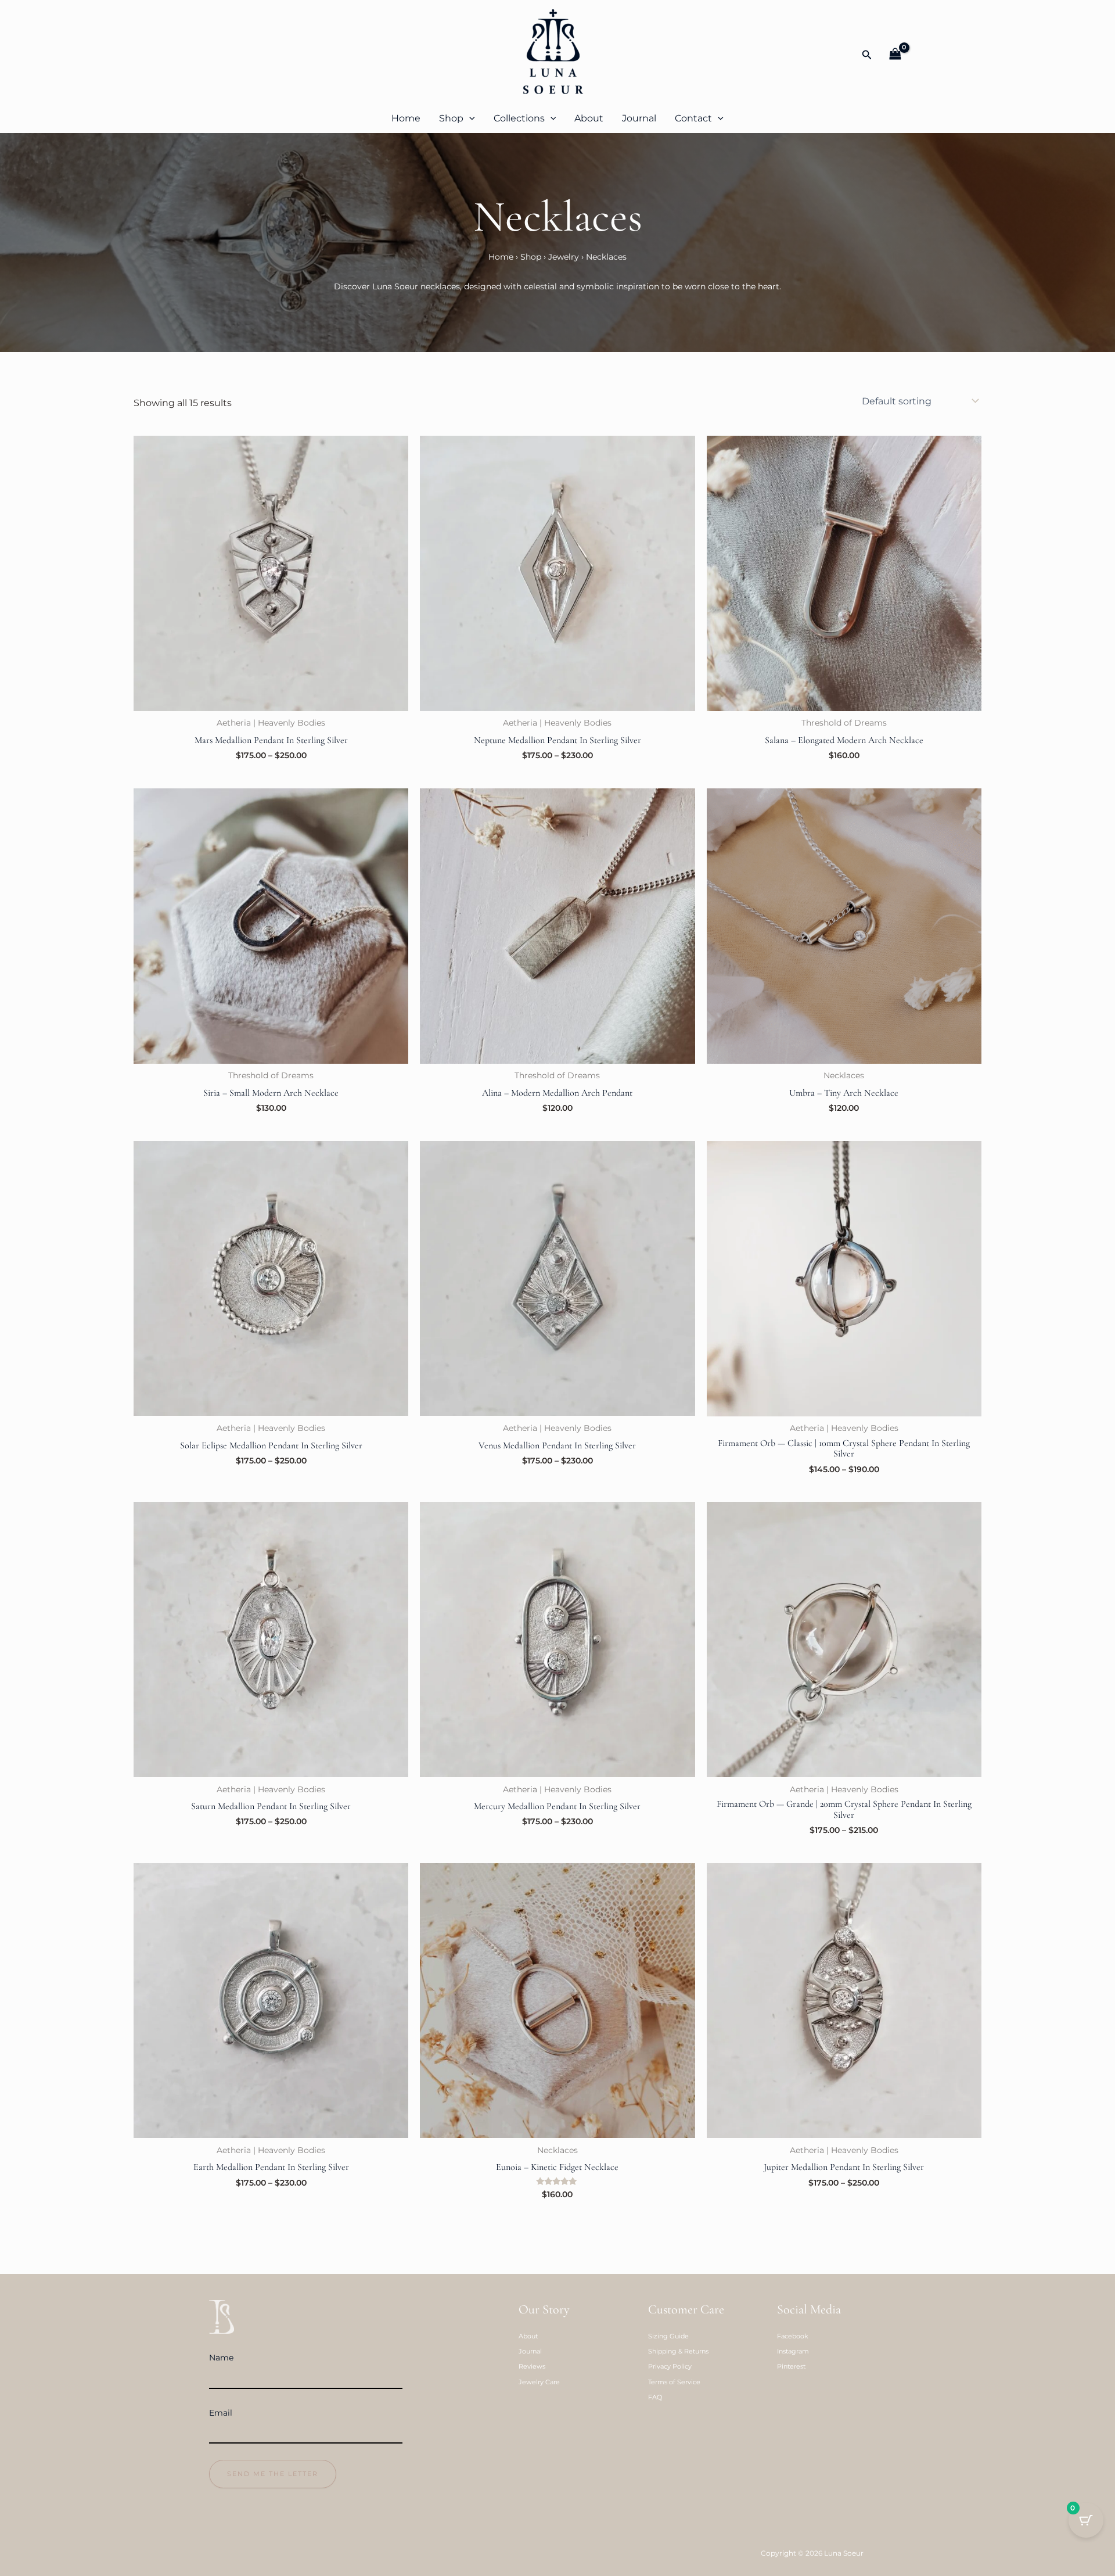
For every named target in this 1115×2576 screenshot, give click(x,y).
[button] (867, 55)
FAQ (655, 2397)
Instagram (793, 2351)
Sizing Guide (668, 2336)
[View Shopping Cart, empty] (895, 55)
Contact (693, 118)
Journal (639, 118)
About (589, 118)
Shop (451, 118)
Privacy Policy (670, 2366)
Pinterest (791, 2366)
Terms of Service (674, 2382)
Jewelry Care (539, 2382)
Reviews (532, 2366)
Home (406, 118)
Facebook (793, 2336)
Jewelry (564, 257)
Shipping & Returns (678, 2351)
